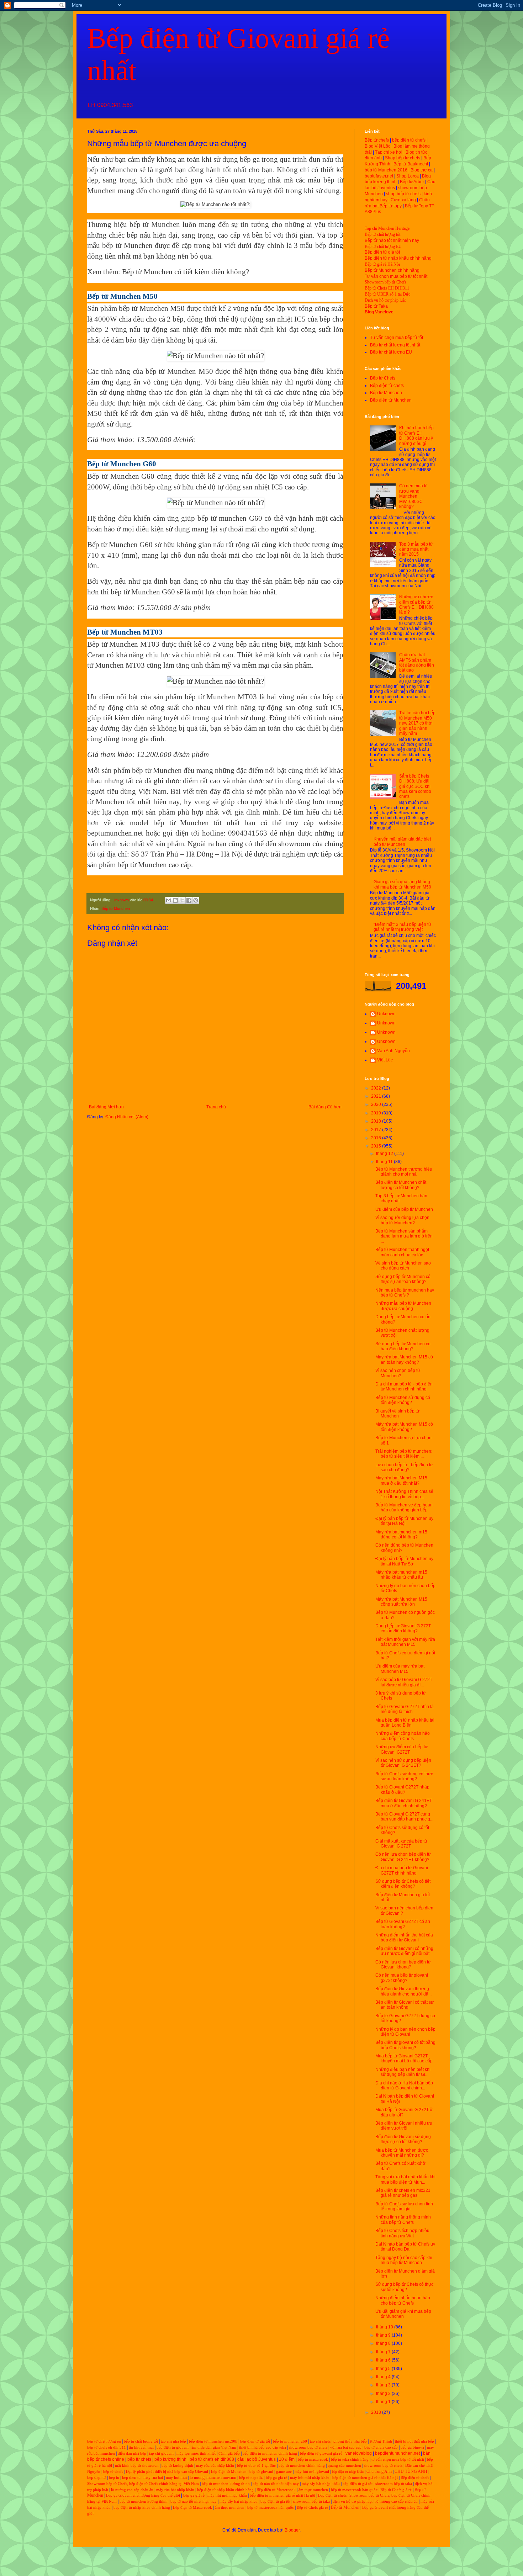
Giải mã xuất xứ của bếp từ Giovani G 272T (401, 1844)
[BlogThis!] (175, 900)
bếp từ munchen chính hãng (302, 2466)
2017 (377, 1130)
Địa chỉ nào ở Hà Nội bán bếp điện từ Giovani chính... (404, 2085)
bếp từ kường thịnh (177, 2466)
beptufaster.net (379, 176)
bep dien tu (131, 2477)
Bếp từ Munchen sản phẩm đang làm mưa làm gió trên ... (404, 1236)
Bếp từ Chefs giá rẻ (396, 2490)
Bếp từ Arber (412, 182)
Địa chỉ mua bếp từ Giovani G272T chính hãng (402, 1870)
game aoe (284, 2472)
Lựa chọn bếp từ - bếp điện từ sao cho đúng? (404, 1467)
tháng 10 (385, 2327)
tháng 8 (384, 2343)
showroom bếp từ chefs (308, 2447)
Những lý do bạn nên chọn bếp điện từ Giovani (405, 2032)
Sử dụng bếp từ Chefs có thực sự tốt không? (404, 2287)
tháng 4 (384, 2377)
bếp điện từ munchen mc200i (213, 2441)
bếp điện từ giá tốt (255, 2441)
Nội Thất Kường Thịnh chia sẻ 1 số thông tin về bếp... (404, 1494)
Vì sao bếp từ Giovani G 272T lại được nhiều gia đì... (404, 1682)
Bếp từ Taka (376, 306)
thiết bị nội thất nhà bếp (414, 2441)
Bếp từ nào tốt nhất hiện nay (392, 240)
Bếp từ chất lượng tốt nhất (395, 345)
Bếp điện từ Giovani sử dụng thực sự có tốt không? (403, 2139)
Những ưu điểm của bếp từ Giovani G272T (402, 1749)
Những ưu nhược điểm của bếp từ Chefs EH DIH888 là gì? (416, 605)
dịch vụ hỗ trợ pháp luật (353, 2501)
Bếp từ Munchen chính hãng (392, 270)
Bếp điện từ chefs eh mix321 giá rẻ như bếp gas (403, 2193)
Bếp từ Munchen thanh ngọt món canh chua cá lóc (402, 1252)
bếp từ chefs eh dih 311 (107, 2447)
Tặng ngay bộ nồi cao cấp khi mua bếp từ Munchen (404, 2260)
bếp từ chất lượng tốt (141, 2441)
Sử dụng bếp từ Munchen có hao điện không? (403, 1346)
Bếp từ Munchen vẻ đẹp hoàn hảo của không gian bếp (404, 1507)
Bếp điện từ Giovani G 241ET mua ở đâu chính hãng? (404, 1803)
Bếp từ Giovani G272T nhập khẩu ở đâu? (402, 1790)
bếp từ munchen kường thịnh (226, 2484)
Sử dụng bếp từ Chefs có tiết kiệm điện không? (403, 1884)
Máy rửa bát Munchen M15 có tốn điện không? (404, 1427)
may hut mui (176, 2477)
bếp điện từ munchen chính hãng (270, 2453)
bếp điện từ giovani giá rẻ (321, 2453)
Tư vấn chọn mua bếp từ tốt (397, 338)
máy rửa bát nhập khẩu (215, 2466)
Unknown (386, 1014)
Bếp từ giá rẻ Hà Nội (382, 264)
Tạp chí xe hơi (389, 152)
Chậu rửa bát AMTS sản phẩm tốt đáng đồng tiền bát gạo (417, 662)
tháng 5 (384, 2369)
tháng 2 (384, 2394)
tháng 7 (384, 2352)
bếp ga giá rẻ (276, 2478)
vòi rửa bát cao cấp (346, 2447)
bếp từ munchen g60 (290, 2441)
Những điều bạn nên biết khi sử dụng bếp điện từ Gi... (403, 2072)
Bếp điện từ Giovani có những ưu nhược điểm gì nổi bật (404, 1951)
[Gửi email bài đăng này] (169, 900)
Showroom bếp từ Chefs (385, 282)
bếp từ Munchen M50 (152, 308)
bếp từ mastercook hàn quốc (354, 2490)
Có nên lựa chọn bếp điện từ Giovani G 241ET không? (403, 1857)
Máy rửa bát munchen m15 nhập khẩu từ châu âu (401, 1575)
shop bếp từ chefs (403, 194)
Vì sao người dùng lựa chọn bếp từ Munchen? (402, 1220)
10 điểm (287, 2459)
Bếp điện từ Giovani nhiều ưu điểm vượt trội (404, 2126)
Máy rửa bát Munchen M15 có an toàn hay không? (404, 1359)
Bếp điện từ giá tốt (382, 252)
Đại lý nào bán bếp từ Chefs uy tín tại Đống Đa (405, 2247)
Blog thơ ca (422, 170)
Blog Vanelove (379, 312)
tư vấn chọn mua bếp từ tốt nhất (398, 2460)
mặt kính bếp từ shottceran (137, 2466)
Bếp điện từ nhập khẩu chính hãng (398, 258)
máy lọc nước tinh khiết (196, 2453)
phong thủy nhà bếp (350, 2441)
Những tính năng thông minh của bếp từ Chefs (403, 2220)
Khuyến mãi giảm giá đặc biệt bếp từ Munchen (402, 842)
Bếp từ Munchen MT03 (123, 644)
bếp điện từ (97, 2477)
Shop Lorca (408, 176)
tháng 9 (384, 2335)
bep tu (114, 2477)
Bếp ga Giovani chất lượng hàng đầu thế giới (143, 2495)
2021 (377, 1096)
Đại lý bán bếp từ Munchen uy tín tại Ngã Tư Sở (404, 1561)
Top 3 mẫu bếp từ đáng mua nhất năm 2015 (416, 549)
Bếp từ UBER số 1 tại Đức (387, 294)
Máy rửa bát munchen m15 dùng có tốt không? (401, 1535)
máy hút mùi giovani (312, 2472)
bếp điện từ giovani (173, 2447)
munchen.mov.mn (221, 2477)
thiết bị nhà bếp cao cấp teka (263, 2447)
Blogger (292, 2530)
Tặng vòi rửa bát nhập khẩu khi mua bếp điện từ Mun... (405, 2179)
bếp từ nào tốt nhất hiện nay (276, 2484)
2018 (377, 1121)
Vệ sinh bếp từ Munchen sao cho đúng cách (403, 1266)
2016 (377, 1138)
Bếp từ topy (391, 206)
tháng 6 (384, 2360)
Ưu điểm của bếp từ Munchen (404, 1209)
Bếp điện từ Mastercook (276, 2490)
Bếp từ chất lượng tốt (382, 234)
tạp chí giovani (161, 2453)
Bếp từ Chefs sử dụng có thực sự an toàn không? (404, 1776)
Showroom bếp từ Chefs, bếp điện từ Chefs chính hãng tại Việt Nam (143, 2484)
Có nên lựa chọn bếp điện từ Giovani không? (403, 1965)
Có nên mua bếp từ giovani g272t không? (402, 1978)
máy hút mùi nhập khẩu (310, 2478)
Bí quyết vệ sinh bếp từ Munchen (397, 1414)
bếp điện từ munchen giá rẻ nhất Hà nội (366, 2478)
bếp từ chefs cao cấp (381, 2447)
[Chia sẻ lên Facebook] (189, 900)
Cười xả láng (403, 200)
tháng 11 (385, 1162)
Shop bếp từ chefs (403, 158)
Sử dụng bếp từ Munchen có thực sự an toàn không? (403, 1279)
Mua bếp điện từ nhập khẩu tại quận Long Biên (405, 1723)
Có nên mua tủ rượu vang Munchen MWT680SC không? (413, 496)
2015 (377, 1146)
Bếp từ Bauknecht (411, 164)
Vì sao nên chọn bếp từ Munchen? (398, 1373)
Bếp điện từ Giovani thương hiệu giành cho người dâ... (403, 1991)
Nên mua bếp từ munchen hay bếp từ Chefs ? (405, 1293)
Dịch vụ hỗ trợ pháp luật (385, 300)
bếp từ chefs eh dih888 (212, 2459)
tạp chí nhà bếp (173, 2441)
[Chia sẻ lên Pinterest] (196, 900)
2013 (377, 2412)
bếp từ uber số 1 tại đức (256, 2466)
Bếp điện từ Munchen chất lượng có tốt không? (401, 1185)
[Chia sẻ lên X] (182, 900)
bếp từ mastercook (313, 2460)
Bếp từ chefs (377, 140)
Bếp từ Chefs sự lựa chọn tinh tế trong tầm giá (404, 2206)
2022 (377, 1088)
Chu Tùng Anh (379, 2471)
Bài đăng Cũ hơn (325, 1107)
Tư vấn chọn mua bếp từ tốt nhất (396, 276)
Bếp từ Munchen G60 (121, 476)
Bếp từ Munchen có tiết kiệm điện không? (186, 272)
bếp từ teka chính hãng (350, 2460)
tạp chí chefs (320, 2441)
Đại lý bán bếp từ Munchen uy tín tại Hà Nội (404, 1521)
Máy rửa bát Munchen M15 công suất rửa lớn (401, 1602)
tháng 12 (385, 1154)
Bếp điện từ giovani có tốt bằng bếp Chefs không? (405, 2045)
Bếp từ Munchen (116, 908)
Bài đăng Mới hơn (106, 1107)
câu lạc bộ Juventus (257, 2459)
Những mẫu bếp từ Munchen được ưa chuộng (403, 1306)
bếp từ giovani (261, 2472)
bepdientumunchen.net (397, 2453)
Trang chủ (216, 1107)
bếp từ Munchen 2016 (386, 170)
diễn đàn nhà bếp (132, 2453)
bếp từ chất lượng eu (104, 2441)
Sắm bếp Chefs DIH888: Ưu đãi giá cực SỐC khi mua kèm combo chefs (415, 786)
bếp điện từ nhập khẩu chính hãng (225, 2490)
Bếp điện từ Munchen (391, 400)
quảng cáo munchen (344, 2466)
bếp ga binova (412, 2447)
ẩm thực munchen (313, 2490)
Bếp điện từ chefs (387, 386)
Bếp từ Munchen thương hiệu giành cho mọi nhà (404, 1172)
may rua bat (153, 2477)
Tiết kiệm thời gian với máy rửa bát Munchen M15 (405, 1642)
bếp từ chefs (139, 2459)
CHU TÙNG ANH (411, 2471)
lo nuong (197, 2477)
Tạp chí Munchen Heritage (387, 228)
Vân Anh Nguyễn (393, 1051)
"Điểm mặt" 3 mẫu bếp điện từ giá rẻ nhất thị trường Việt (402, 927)
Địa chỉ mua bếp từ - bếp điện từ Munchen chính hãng (404, 1387)
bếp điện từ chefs (409, 140)
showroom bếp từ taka (394, 2484)
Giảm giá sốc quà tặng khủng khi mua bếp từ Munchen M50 (402, 884)
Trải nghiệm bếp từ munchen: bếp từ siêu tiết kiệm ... (404, 1454)
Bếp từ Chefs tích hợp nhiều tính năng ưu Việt (402, 2233)
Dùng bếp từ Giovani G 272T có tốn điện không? (403, 1628)
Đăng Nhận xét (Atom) (127, 1117)
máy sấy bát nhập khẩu (321, 2484)
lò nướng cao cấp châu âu (132, 2490)
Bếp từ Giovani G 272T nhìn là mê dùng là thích (405, 1709)
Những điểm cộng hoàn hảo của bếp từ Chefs (403, 1736)
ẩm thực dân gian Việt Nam (214, 2447)
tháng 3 (384, 2385)
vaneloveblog (359, 2453)
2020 (377, 1104)
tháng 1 (384, 2402)
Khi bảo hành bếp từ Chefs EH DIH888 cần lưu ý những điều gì (416, 436)
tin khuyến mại (141, 2447)
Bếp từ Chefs (383, 378)
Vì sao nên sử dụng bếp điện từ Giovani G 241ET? (403, 1763)
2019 (377, 1113)
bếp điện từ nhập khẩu (348, 2472)
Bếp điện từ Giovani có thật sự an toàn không (405, 2005)
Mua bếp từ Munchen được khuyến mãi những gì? (402, 2153)
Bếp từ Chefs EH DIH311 (387, 288)
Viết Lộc (385, 1060)
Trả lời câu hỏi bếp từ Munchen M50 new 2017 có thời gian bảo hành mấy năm (417, 723)
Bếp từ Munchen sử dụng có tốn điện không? (403, 1400)
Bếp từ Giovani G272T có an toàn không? (403, 1924)
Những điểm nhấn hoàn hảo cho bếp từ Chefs (403, 2300)
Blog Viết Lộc (377, 146)
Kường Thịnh (381, 2441)
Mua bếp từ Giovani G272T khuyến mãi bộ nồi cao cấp (404, 2058)
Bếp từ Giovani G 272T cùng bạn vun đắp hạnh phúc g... (404, 1817)
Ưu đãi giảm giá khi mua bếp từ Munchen (403, 2314)
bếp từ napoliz (251, 2478)
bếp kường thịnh (170, 2459)
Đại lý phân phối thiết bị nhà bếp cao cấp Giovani (167, 2472)
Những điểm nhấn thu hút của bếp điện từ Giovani (404, 1938)
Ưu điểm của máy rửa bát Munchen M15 (400, 1669)
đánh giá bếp (229, 2453)
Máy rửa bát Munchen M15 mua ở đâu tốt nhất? (401, 1480)
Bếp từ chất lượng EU (383, 247)
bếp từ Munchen (112, 170)
